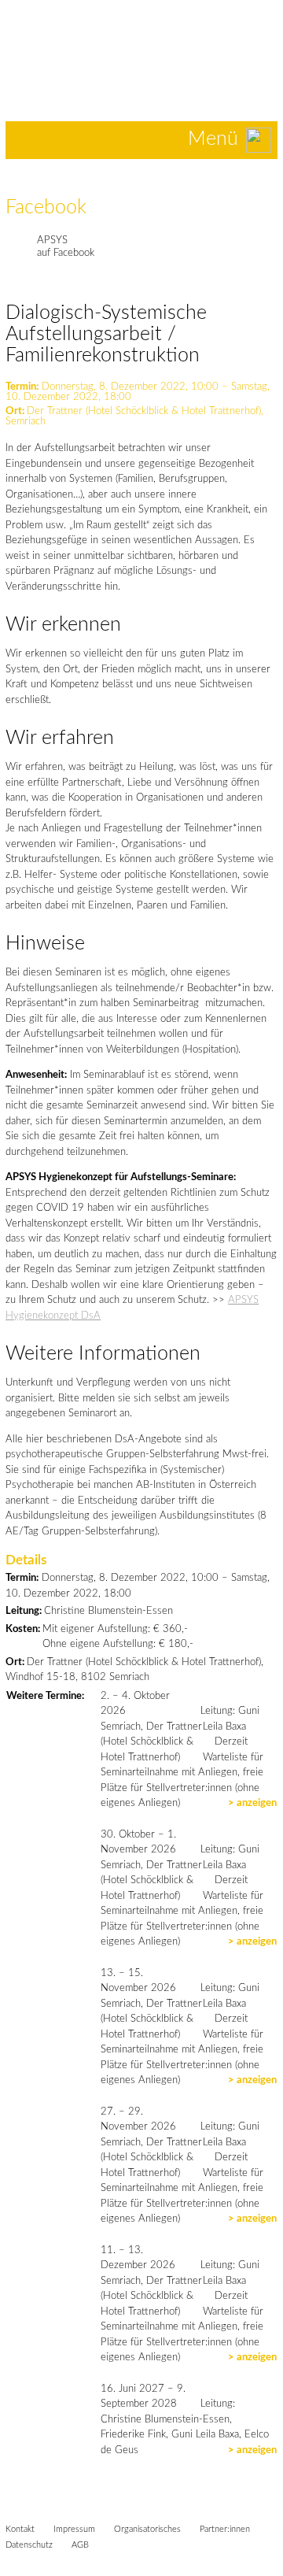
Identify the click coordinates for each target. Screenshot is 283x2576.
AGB (80, 2545)
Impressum (74, 2529)
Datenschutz (29, 2545)
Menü (213, 139)
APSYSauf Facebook (66, 247)
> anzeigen (252, 1803)
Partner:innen (225, 2529)
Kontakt (20, 2529)
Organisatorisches (147, 2529)
